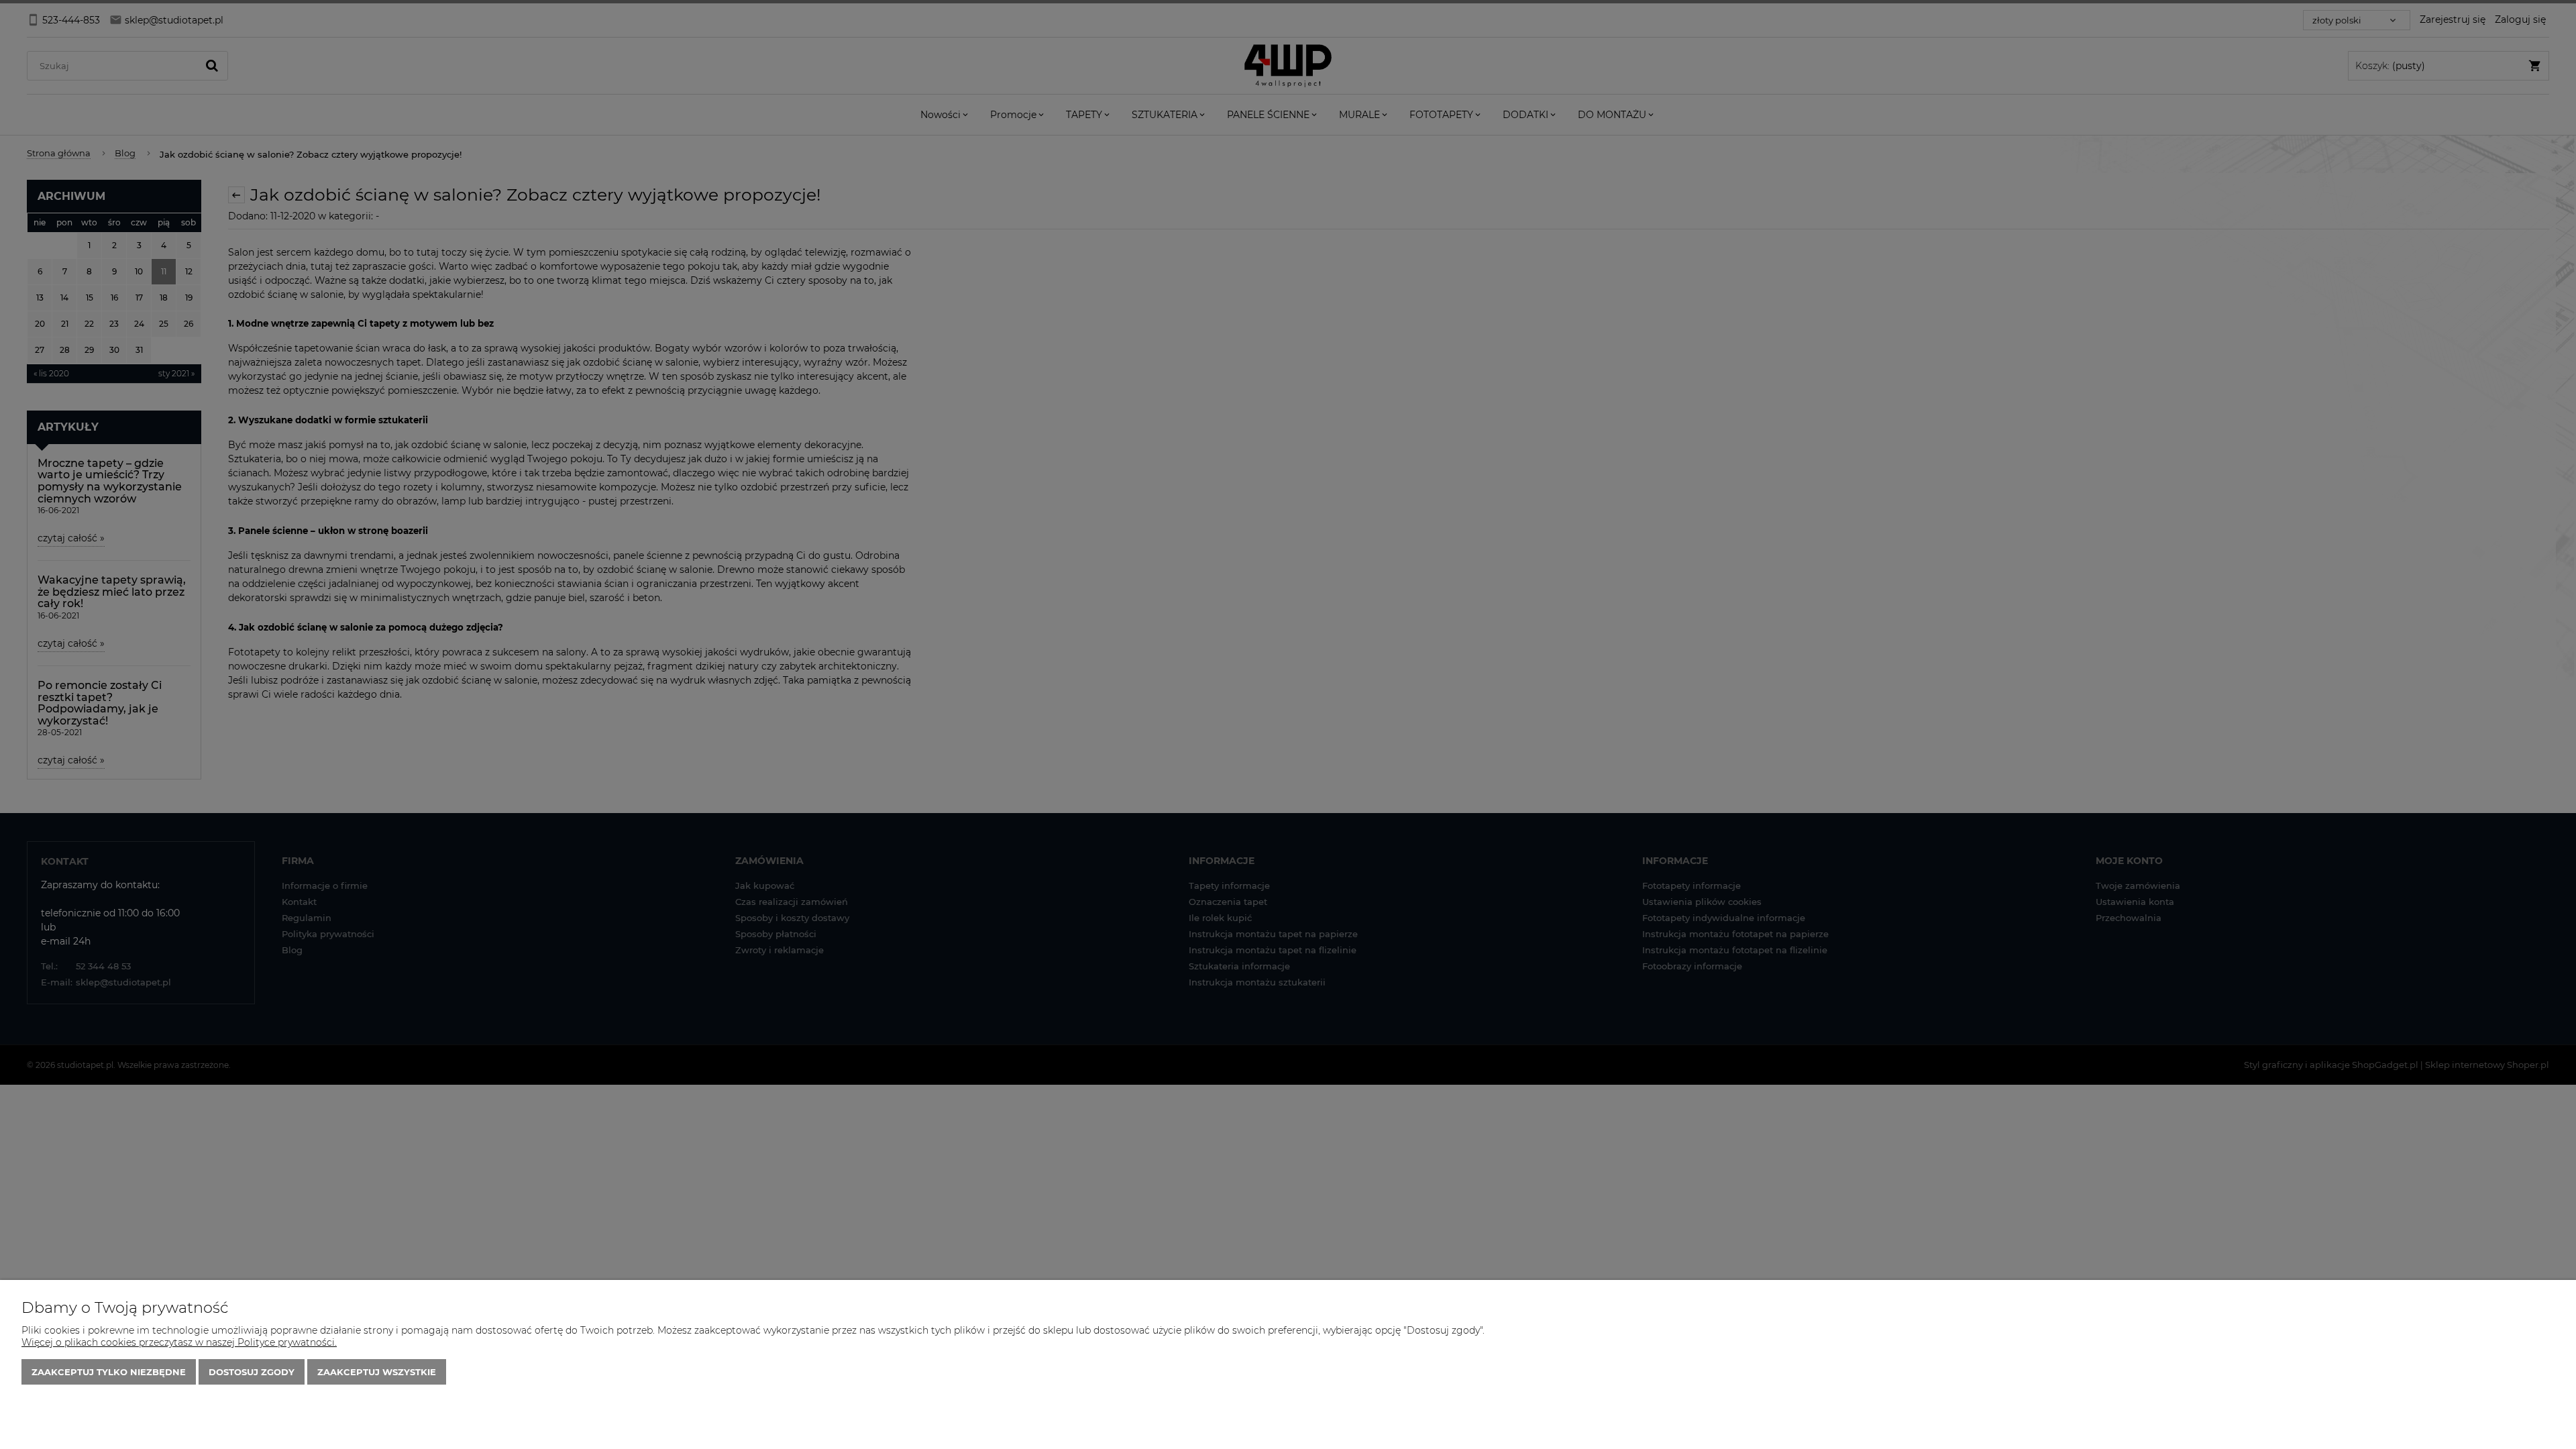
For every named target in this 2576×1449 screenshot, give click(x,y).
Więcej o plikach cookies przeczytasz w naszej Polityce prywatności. (179, 1342)
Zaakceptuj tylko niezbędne (109, 1372)
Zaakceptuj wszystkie (377, 1372)
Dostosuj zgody (252, 1372)
